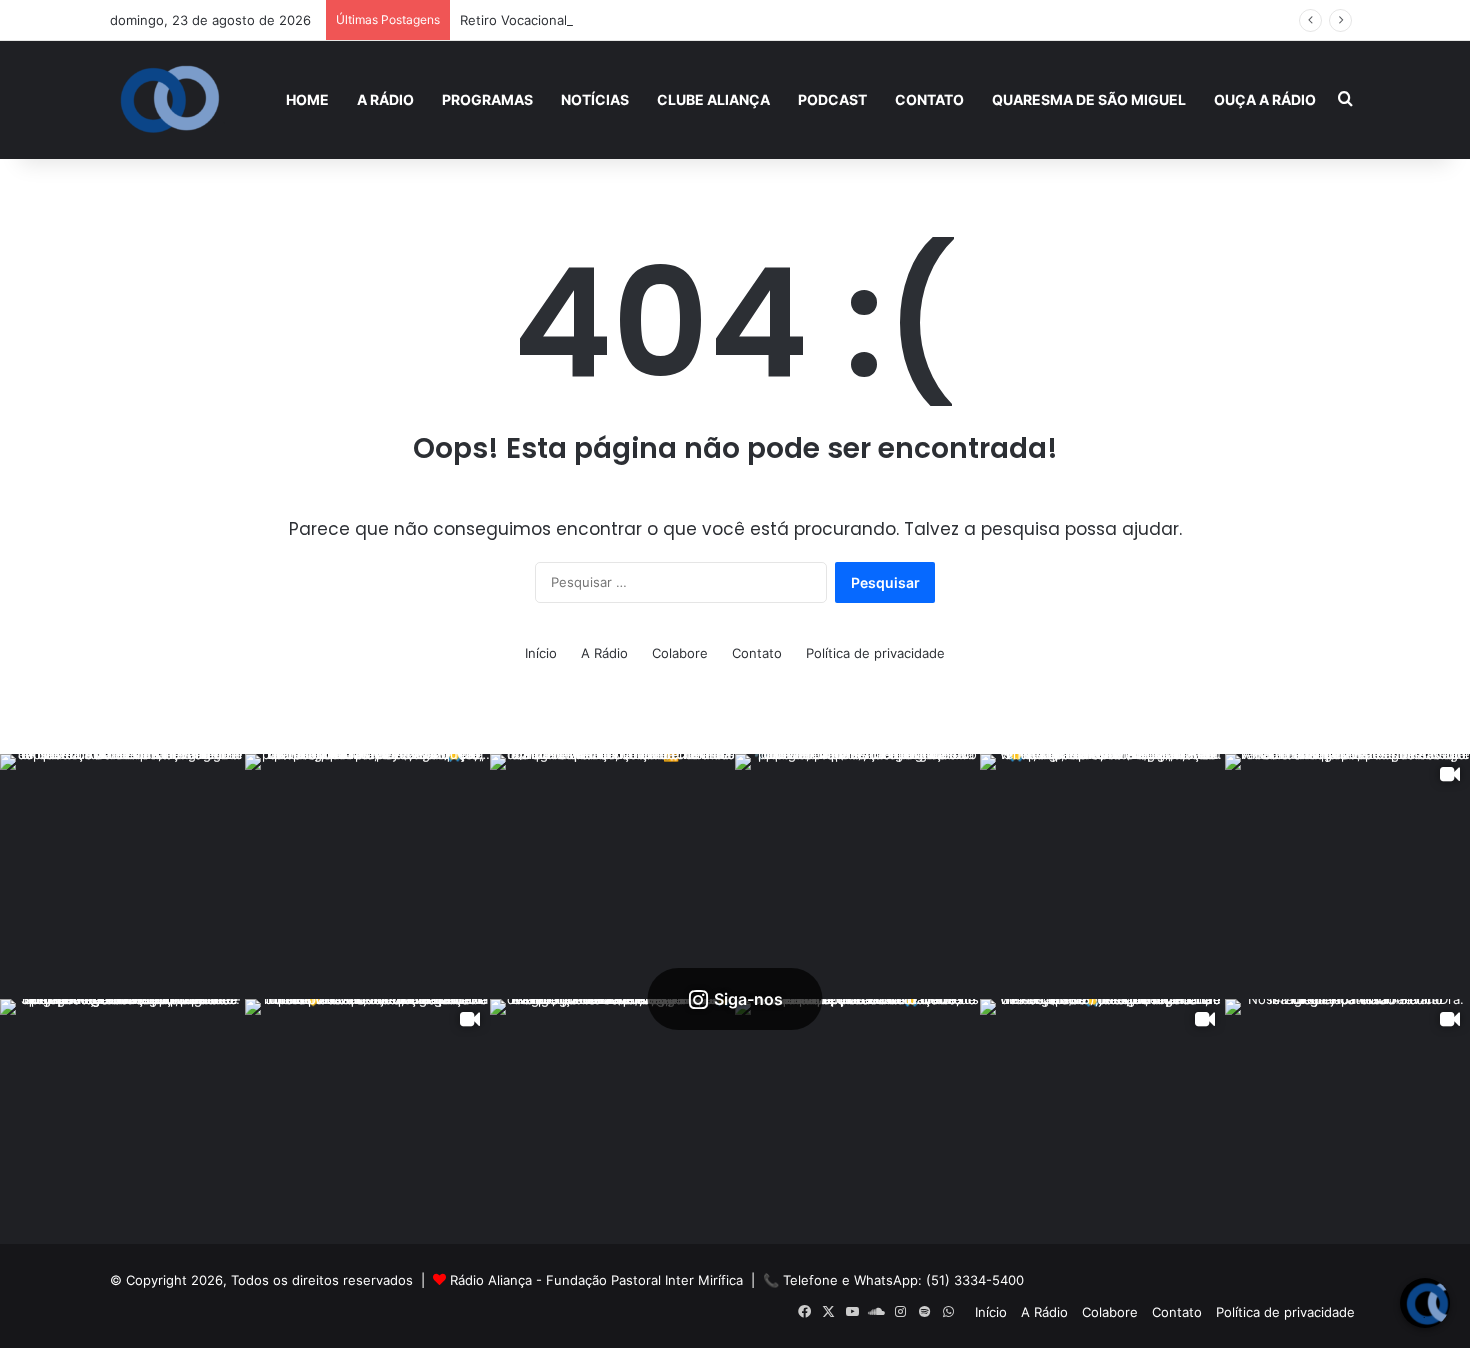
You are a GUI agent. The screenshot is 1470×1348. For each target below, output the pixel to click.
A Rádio (385, 99)
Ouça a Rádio (1265, 99)
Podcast (832, 99)
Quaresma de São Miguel (1089, 99)
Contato (929, 99)
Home (307, 99)
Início (541, 653)
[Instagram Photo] (122, 876)
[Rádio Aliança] (170, 99)
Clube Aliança (713, 99)
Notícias (595, 99)
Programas (487, 99)
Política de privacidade (875, 653)
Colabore (680, 653)
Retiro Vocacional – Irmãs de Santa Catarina (594, 20)
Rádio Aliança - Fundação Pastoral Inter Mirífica (596, 1280)
